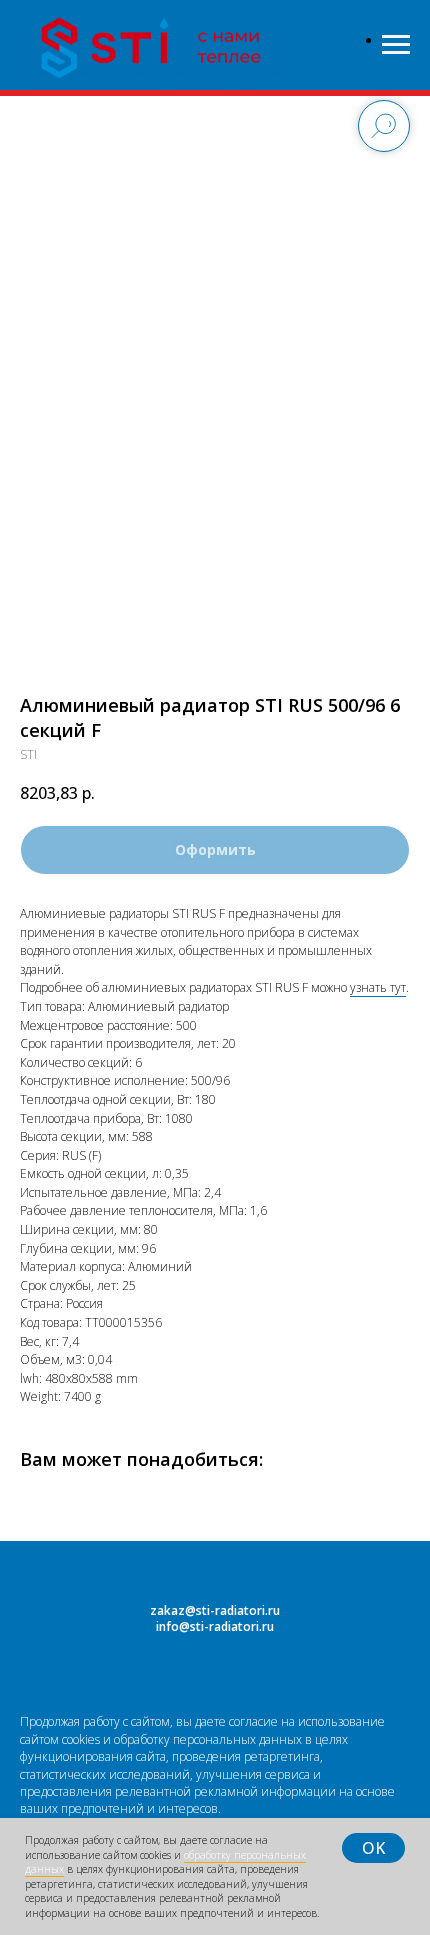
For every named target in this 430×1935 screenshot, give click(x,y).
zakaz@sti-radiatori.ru (215, 1610)
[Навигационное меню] (396, 45)
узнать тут (378, 987)
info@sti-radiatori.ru (215, 1626)
